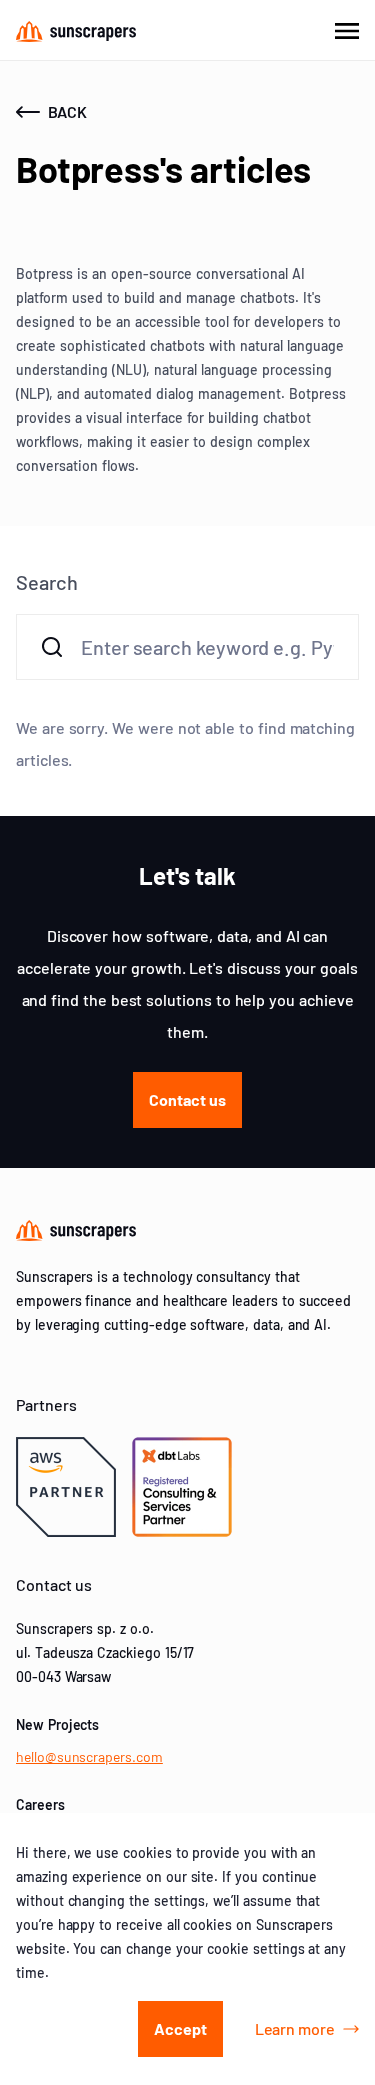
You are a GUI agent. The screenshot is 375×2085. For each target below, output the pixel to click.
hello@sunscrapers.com (89, 1756)
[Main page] (76, 30)
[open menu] (347, 30)
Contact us (187, 1099)
